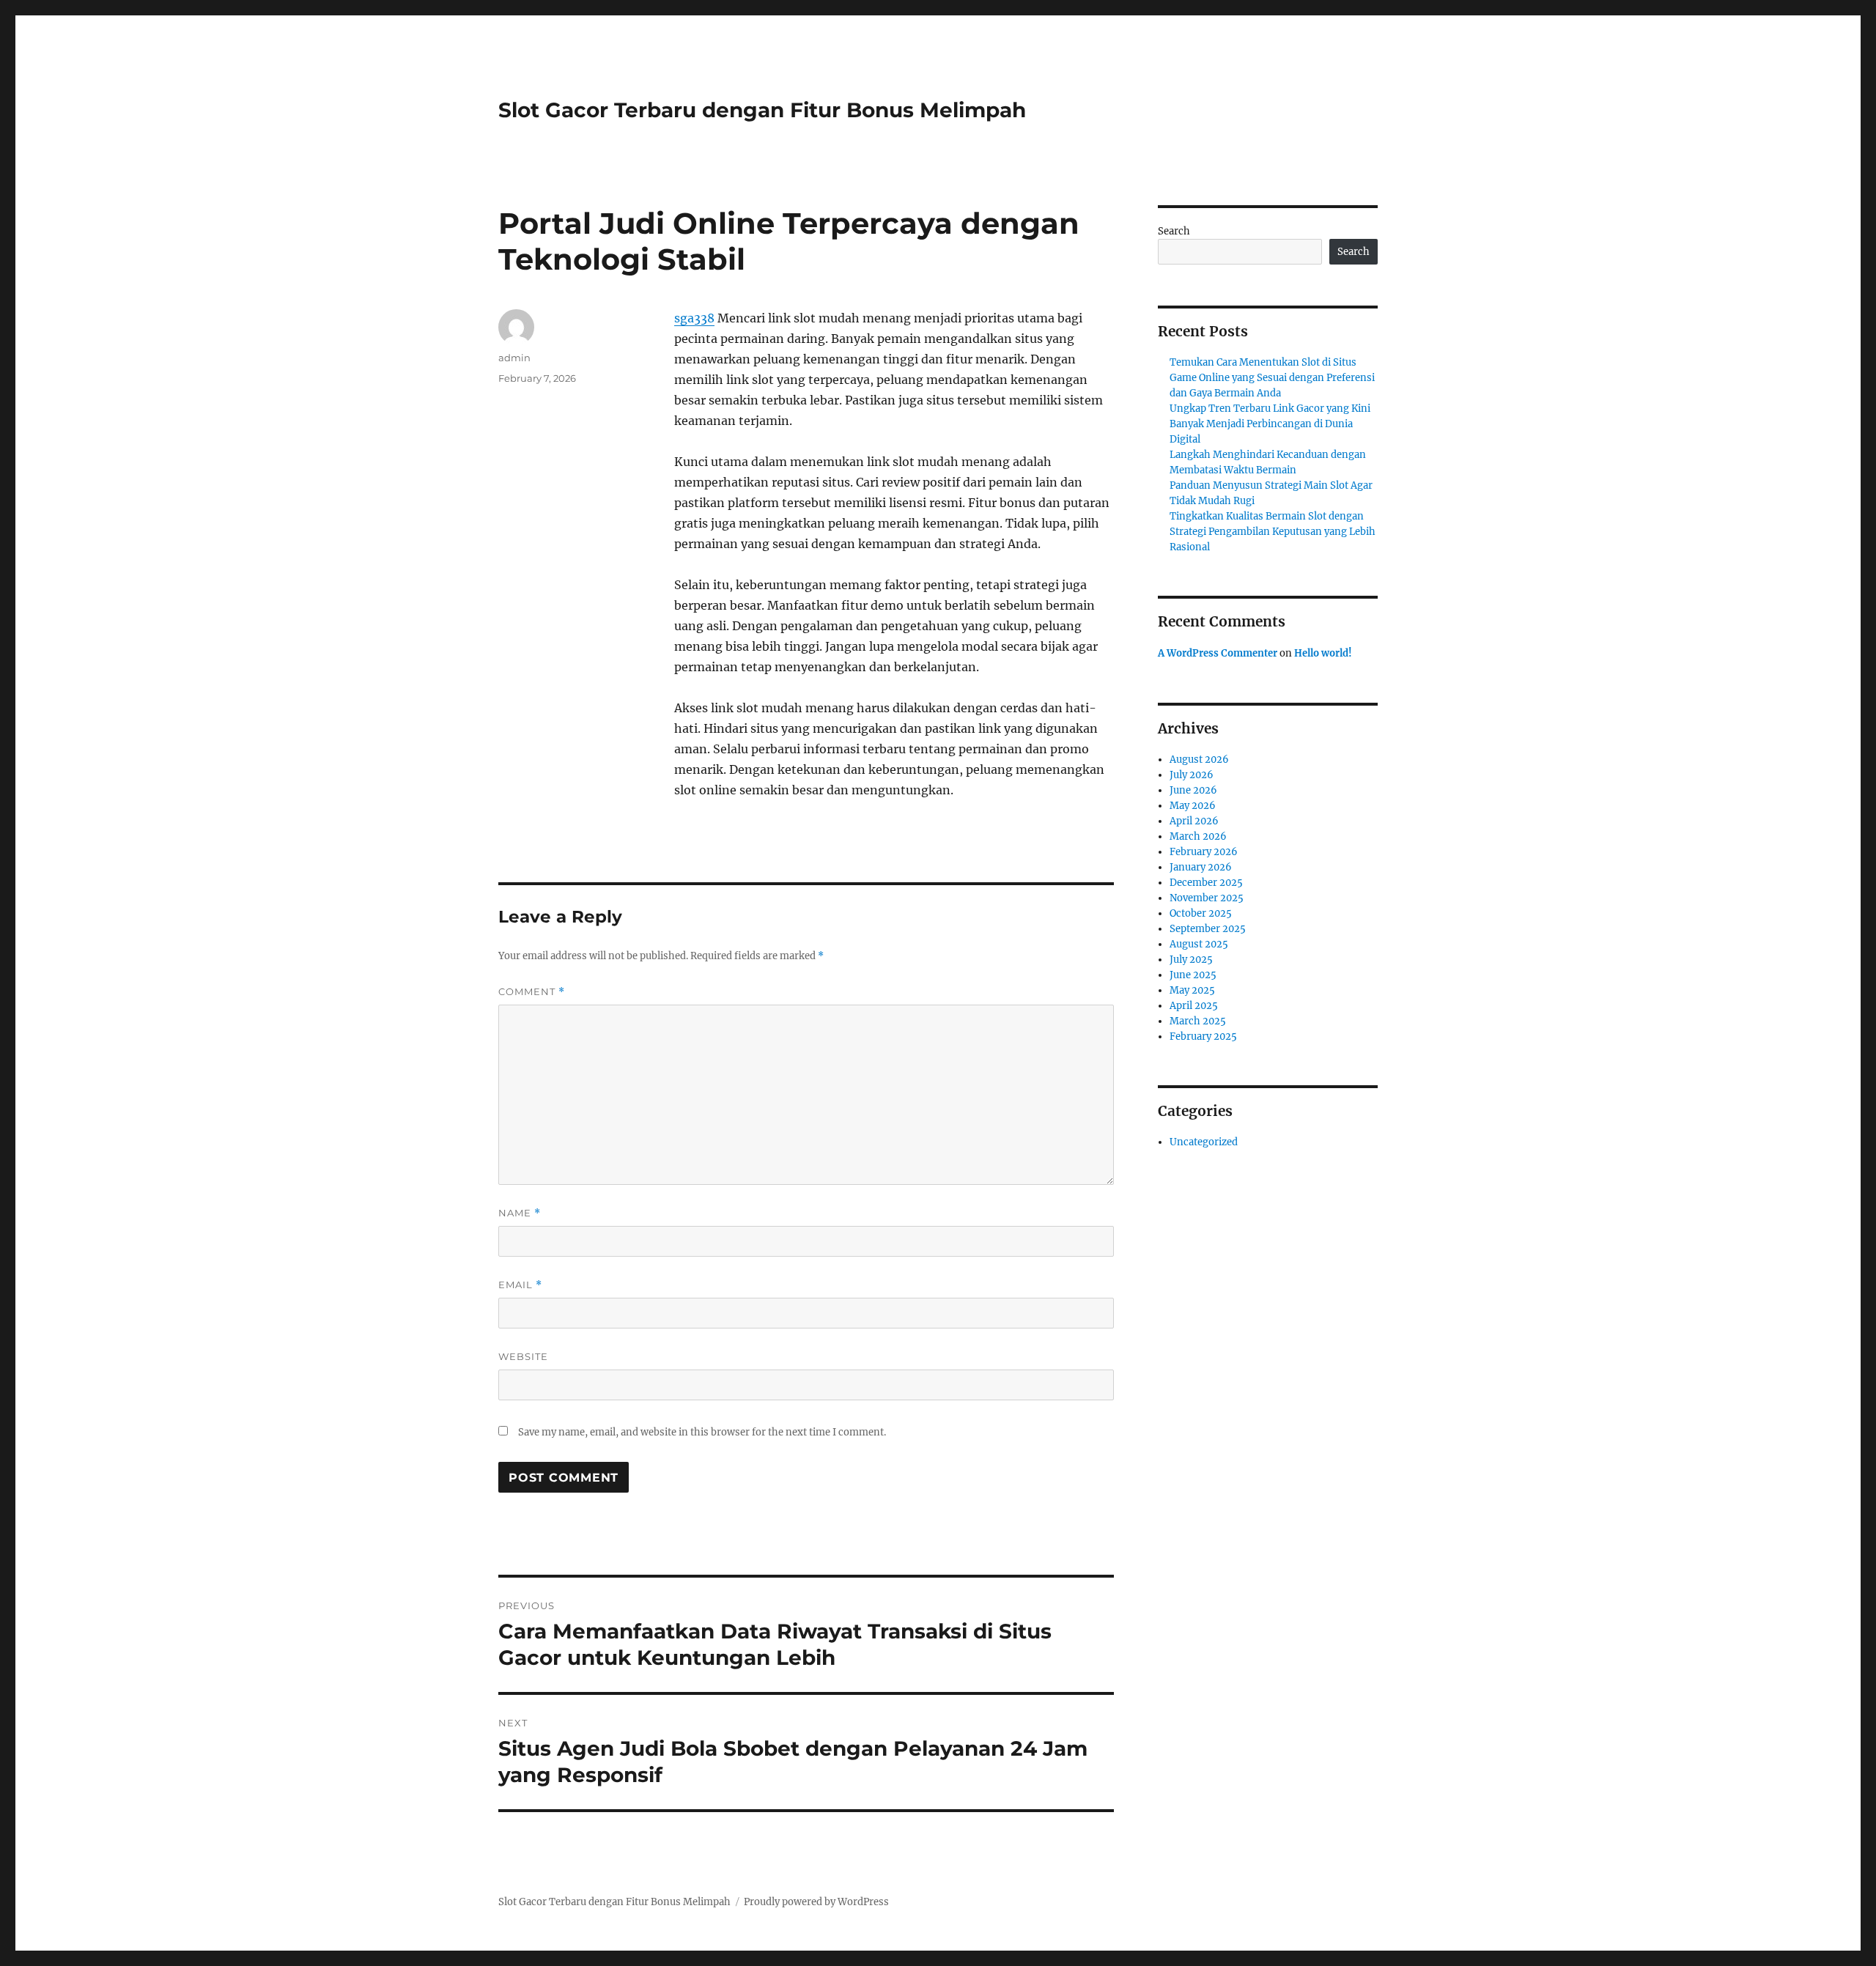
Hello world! (1323, 653)
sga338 (694, 318)
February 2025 (1203, 1036)
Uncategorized (1204, 1142)
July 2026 (1192, 775)
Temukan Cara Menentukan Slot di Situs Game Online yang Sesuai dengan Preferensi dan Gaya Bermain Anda (1272, 378)
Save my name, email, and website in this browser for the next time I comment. (702, 1432)
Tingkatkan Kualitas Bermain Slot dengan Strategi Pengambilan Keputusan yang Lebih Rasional (1273, 532)
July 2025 (1191, 960)
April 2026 (1194, 821)
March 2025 (1198, 1021)
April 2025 (1194, 1006)
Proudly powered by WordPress (816, 1902)
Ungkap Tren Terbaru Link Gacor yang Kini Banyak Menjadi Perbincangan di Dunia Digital (1270, 424)
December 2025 (1206, 883)
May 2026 (1193, 806)
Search (1174, 231)
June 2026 (1193, 790)
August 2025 (1199, 944)
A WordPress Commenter (1218, 653)
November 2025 (1207, 898)
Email (520, 1285)
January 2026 (1201, 867)
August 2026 (1199, 760)
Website (523, 1356)
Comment (532, 992)
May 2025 (1192, 990)
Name (520, 1213)
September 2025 (1208, 929)
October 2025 (1201, 913)
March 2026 (1198, 836)
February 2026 (1204, 852)
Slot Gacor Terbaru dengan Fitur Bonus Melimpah (762, 110)
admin (514, 358)
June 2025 (1193, 975)
